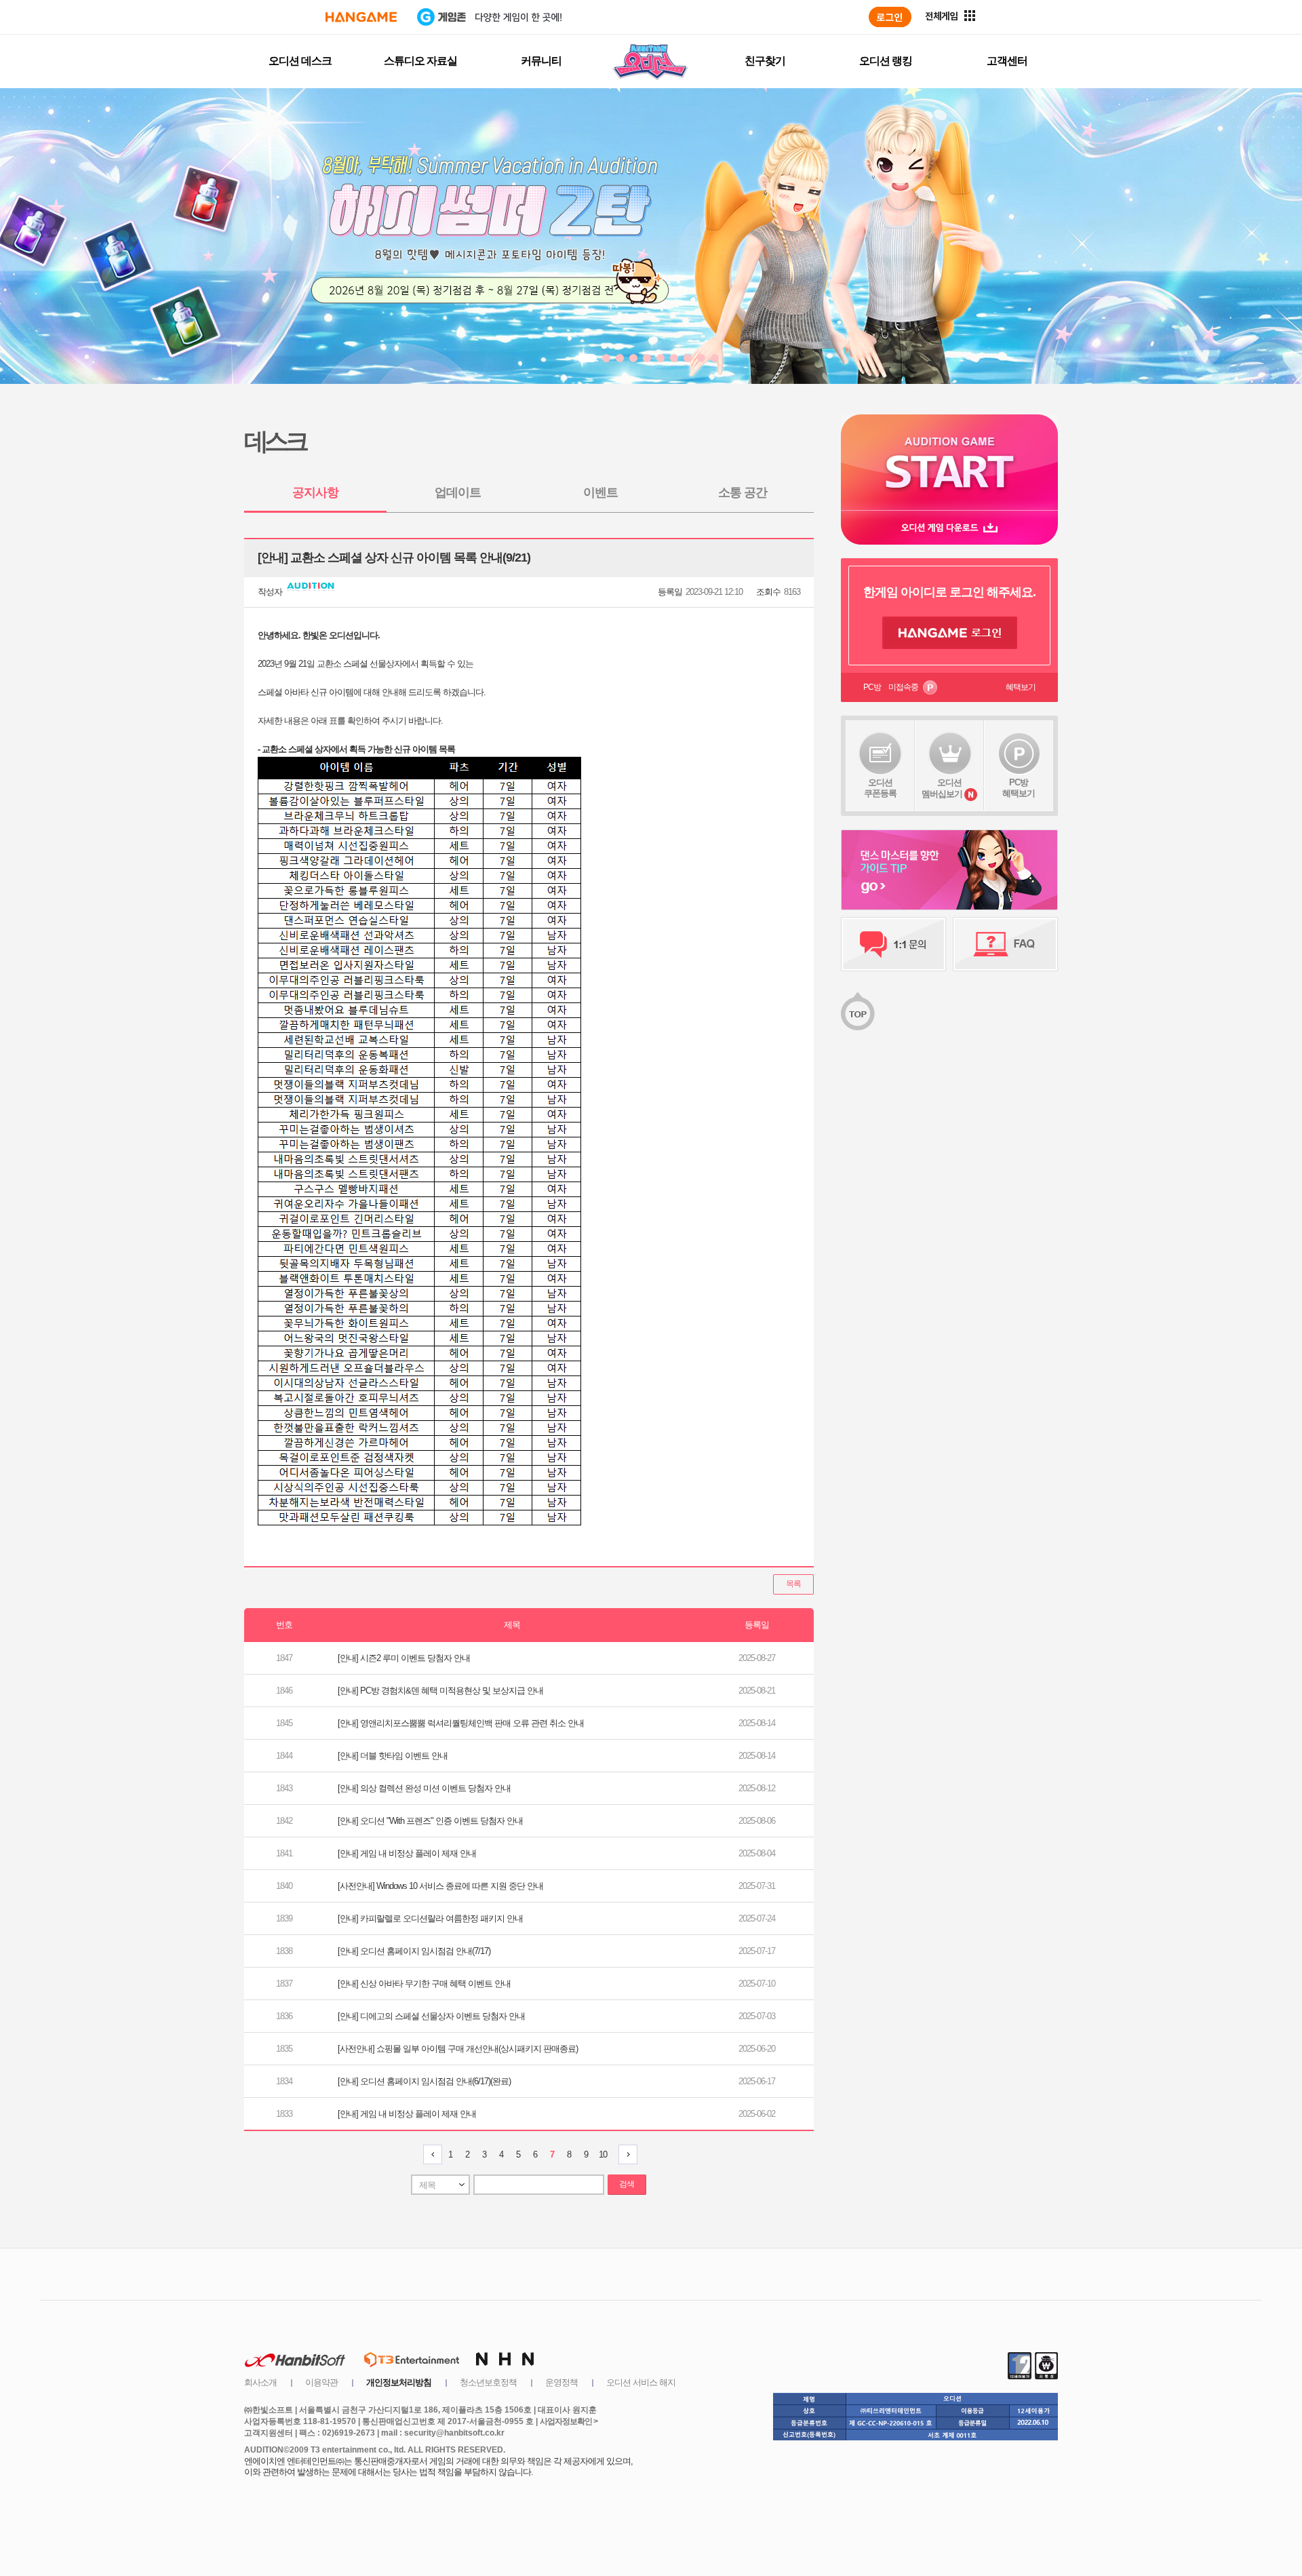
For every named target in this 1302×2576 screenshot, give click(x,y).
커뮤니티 (541, 61)
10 (603, 2154)
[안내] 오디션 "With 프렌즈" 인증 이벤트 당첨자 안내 (430, 1821)
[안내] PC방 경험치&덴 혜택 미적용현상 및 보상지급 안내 (440, 1691)
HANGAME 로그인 (950, 633)
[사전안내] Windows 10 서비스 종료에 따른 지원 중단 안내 (440, 1886)
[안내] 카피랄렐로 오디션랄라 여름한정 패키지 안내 (430, 1918)
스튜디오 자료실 (420, 61)
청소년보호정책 (488, 2382)
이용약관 (321, 2382)
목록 (793, 1584)
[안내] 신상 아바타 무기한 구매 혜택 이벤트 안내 (424, 1984)
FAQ (1005, 944)
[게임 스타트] (949, 462)
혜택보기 (1021, 687)
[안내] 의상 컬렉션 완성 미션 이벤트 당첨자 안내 (424, 1788)
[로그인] (890, 17)
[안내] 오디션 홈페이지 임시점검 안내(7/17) (414, 1951)
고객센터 (1007, 61)
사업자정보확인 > (569, 2421)
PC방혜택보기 (1019, 788)
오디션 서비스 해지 (641, 2382)
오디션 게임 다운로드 (949, 527)
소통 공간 (743, 492)
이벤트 (600, 492)
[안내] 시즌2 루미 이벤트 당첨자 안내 (404, 1658)
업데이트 (458, 492)
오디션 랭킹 (886, 61)
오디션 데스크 (300, 61)
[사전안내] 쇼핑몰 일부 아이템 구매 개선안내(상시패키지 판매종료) (458, 2049)
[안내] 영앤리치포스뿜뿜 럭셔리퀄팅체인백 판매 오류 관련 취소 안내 (461, 1723)
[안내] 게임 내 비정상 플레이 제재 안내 (407, 1853)
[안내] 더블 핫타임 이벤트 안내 (393, 1756)
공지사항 (315, 492)
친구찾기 (765, 61)
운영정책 (561, 2382)
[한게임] (361, 17)
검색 (627, 2184)
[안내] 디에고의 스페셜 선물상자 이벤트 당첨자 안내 (431, 2016)
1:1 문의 (893, 944)
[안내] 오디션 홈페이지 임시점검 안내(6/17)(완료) (424, 2081)
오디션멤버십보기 (942, 788)
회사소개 (260, 2382)
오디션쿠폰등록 (880, 788)
